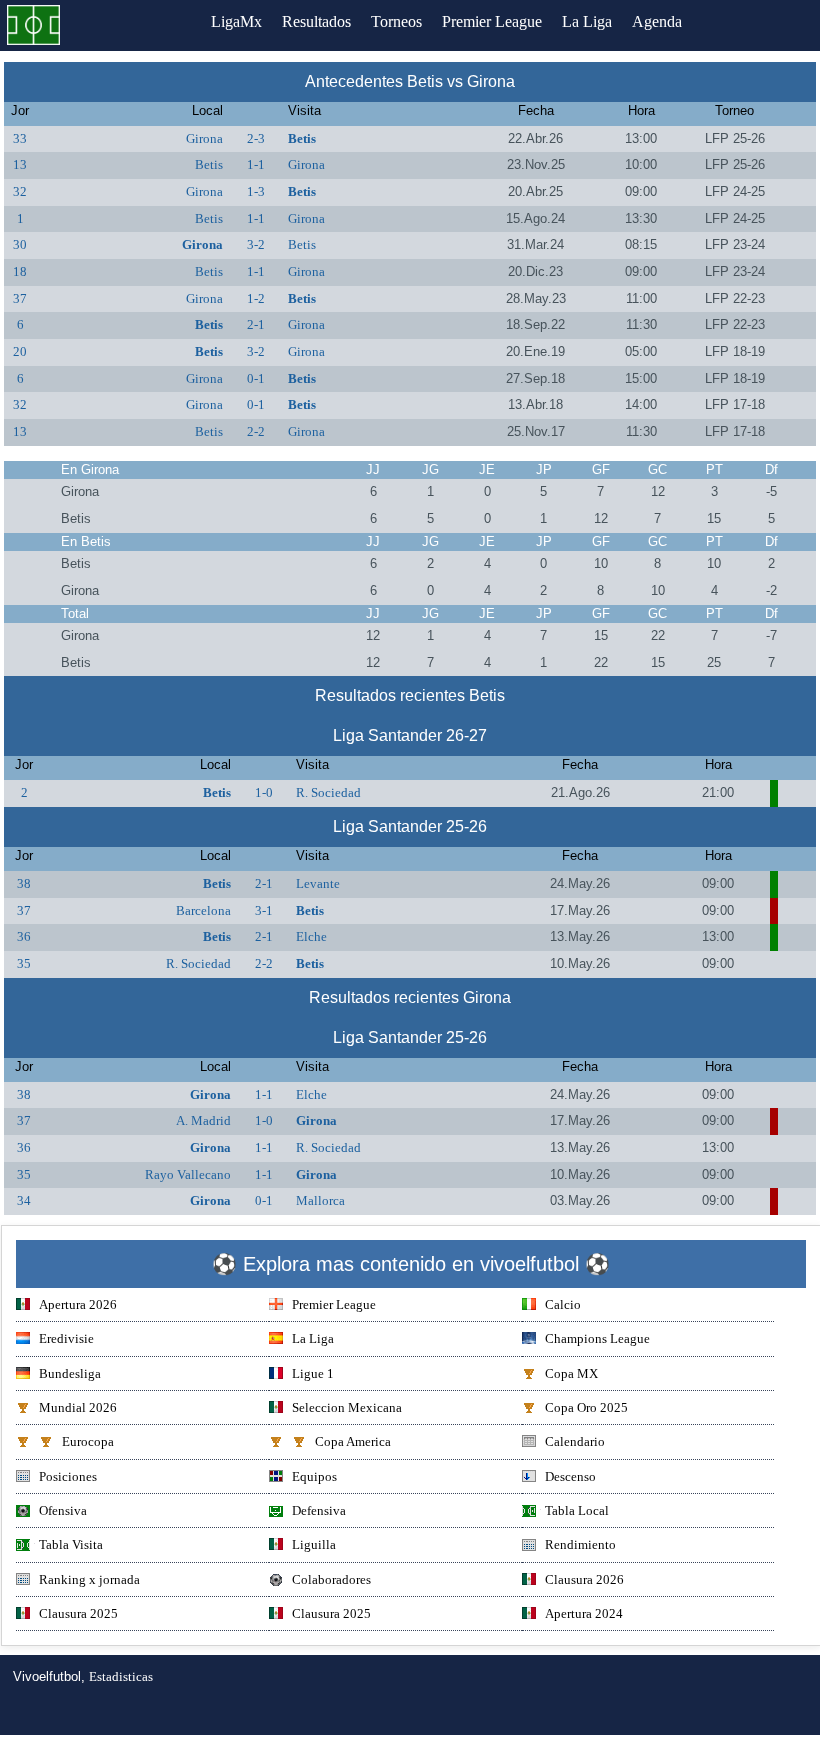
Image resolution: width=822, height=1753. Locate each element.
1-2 (256, 298)
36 (24, 936)
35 (24, 963)
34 (24, 1200)
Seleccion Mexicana (347, 1407)
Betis (302, 138)
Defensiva (319, 1510)
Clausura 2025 (78, 1613)
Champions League (597, 1338)
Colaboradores (331, 1579)
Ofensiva (63, 1510)
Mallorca (320, 1200)
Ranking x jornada (89, 1579)
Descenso (570, 1476)
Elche (311, 936)
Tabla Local (577, 1510)
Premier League (492, 21)
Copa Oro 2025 (586, 1407)
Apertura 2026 (78, 1304)
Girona (204, 138)
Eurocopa (88, 1441)
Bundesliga (70, 1373)
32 (20, 191)
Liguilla (314, 1544)
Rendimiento (580, 1544)
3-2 (256, 244)
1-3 (256, 191)
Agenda (657, 21)
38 (24, 883)
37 (20, 298)
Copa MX (571, 1373)
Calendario (575, 1441)
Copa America (353, 1441)
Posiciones (68, 1476)
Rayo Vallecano (188, 1174)
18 (20, 271)
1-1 (256, 164)
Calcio (563, 1304)
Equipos (314, 1476)
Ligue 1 (313, 1373)
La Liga (587, 21)
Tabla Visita (71, 1544)
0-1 (256, 378)
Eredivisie (66, 1338)
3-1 (264, 910)
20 (20, 351)
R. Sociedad (328, 792)
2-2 (256, 431)
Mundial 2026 (78, 1407)
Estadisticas (121, 1676)
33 (20, 138)
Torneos (396, 21)
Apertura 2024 (584, 1613)
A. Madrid (203, 1120)
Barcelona (203, 910)
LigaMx (236, 21)
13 (20, 164)
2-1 (256, 324)
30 (20, 244)
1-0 (264, 792)
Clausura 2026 (584, 1579)
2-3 (256, 138)
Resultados (316, 21)
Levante (318, 883)
